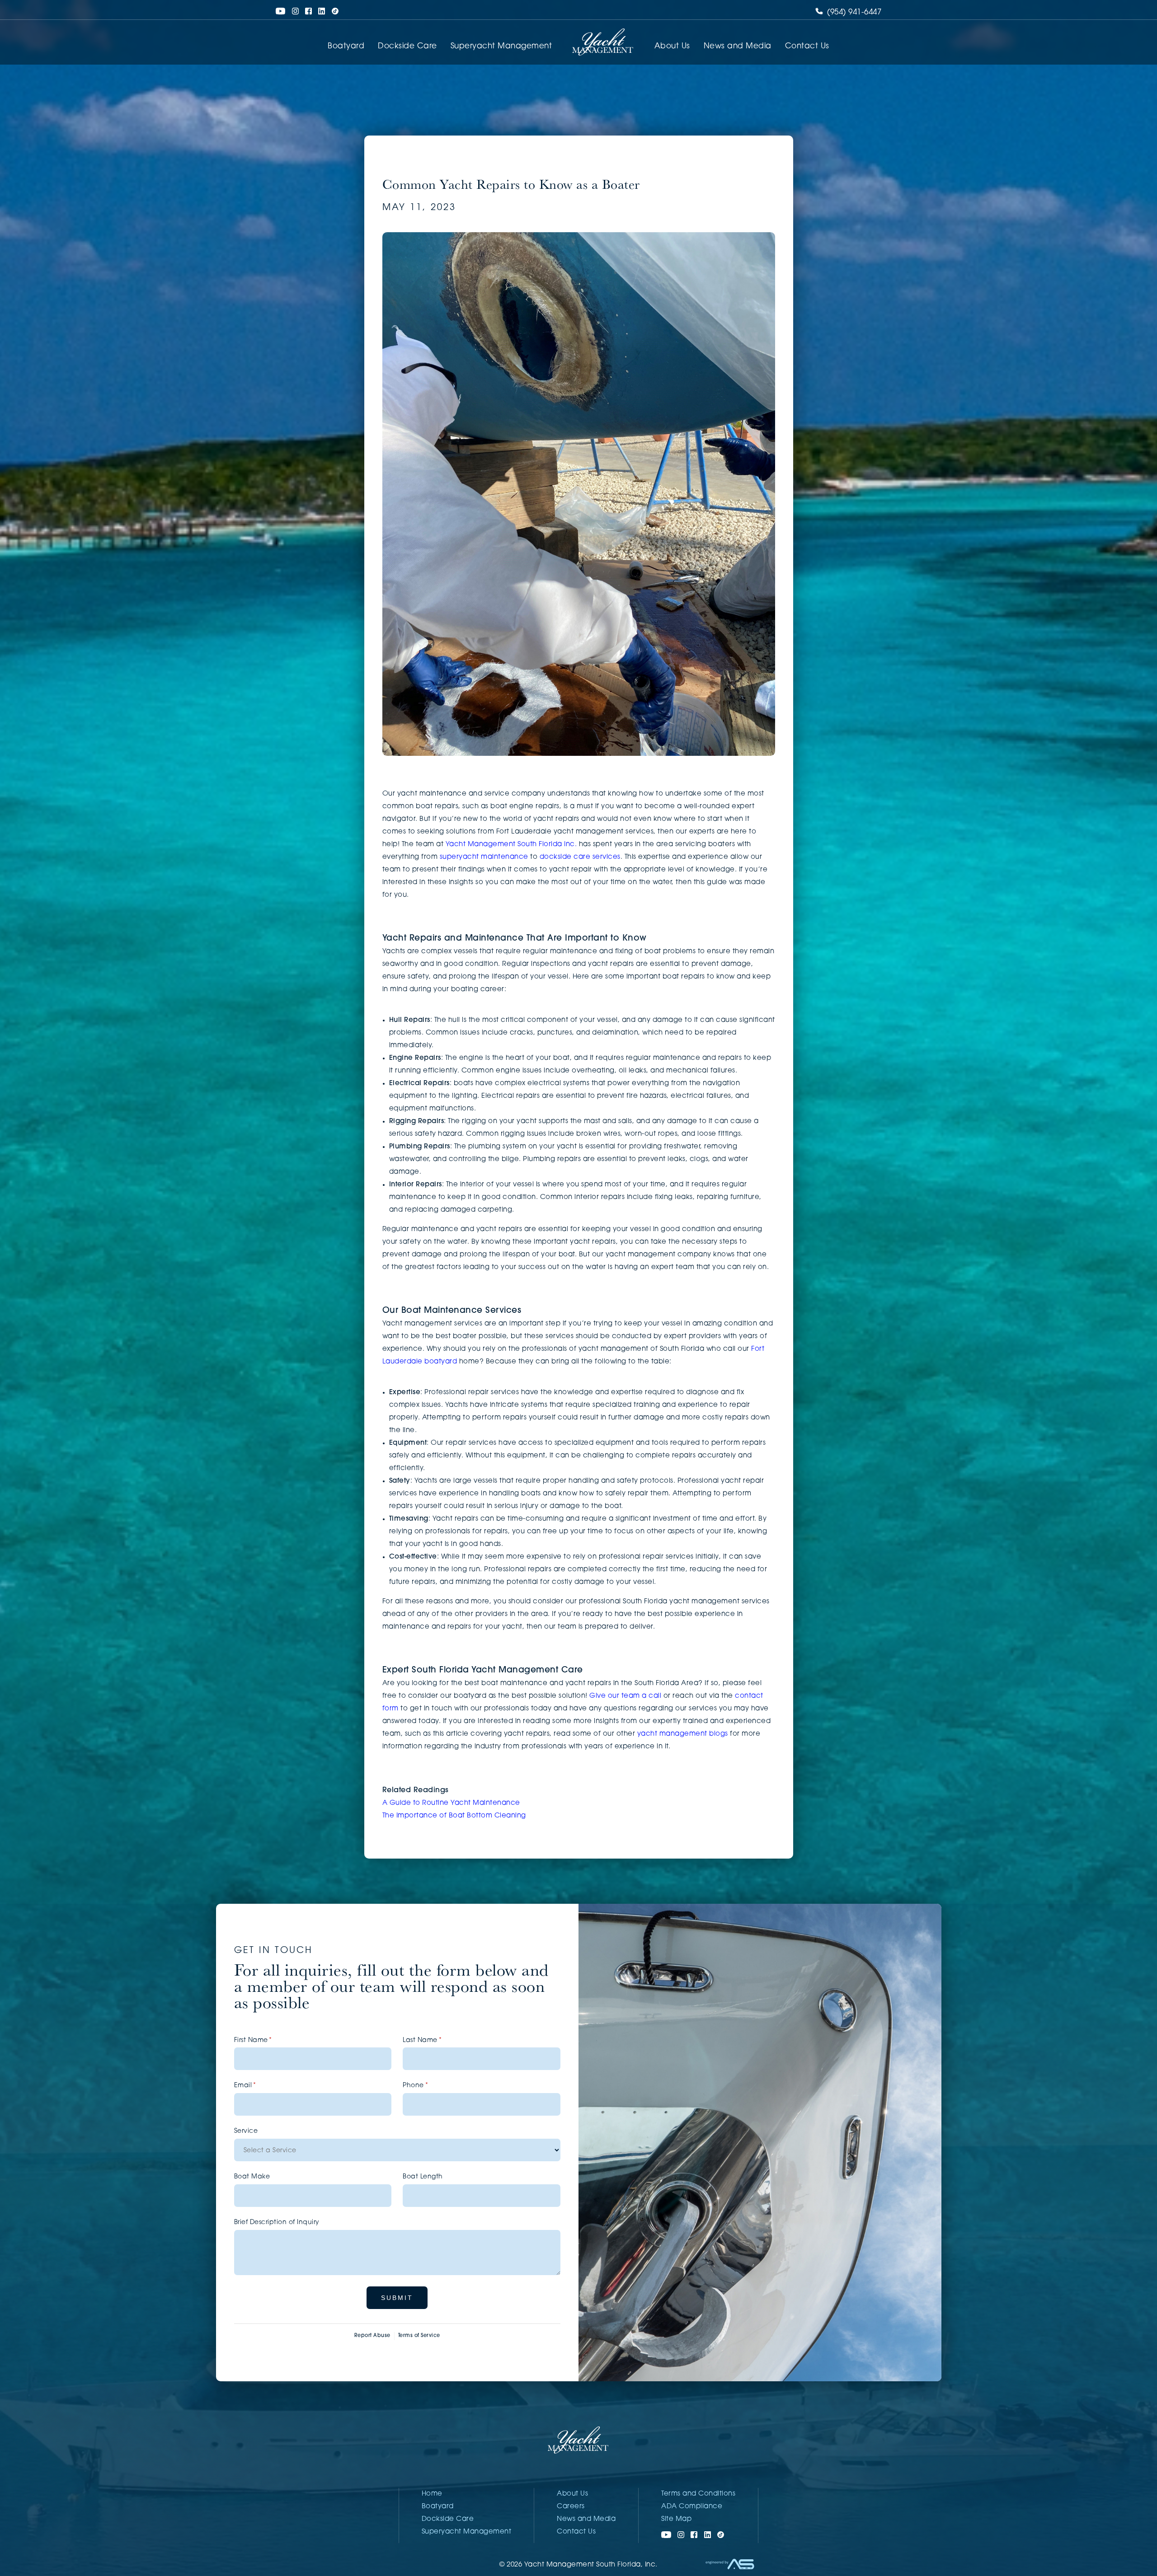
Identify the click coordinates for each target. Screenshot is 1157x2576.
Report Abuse (372, 2336)
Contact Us (807, 46)
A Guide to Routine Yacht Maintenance (451, 1803)
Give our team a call (625, 1696)
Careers (571, 2507)
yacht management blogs (683, 1734)
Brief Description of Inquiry (277, 2222)
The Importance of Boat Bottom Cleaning (456, 1816)
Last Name (437, 2040)
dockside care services (580, 857)
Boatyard (346, 46)
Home (432, 2494)
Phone (430, 2086)
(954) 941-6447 (853, 12)
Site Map (676, 2519)
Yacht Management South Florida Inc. (511, 845)
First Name (268, 2040)
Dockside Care (407, 46)
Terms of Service (419, 2336)
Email (260, 2086)
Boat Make (252, 2177)
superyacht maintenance (484, 857)
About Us (672, 46)
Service (246, 2131)
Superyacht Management (501, 46)
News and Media (738, 46)
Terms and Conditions (698, 2494)
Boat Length (423, 2177)
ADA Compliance (692, 2507)
